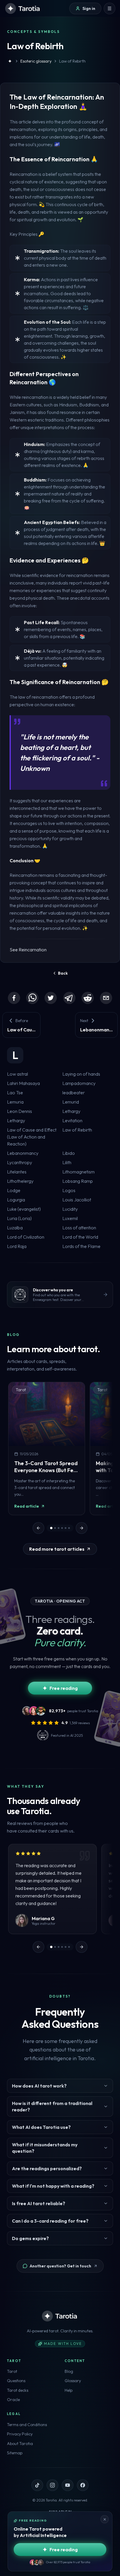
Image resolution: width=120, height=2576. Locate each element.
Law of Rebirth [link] (72, 61)
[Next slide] (82, 1528)
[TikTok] (37, 2485)
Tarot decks (18, 2390)
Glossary (73, 2381)
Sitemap (15, 2453)
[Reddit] (88, 998)
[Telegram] (69, 998)
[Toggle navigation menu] (110, 8)
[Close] (105, 2519)
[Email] (106, 998)
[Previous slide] (38, 1528)
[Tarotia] (23, 8)
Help (69, 2390)
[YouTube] (68, 2485)
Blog (69, 2371)
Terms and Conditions (27, 2425)
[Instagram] (52, 2485)
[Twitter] (51, 998)
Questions (16, 2381)
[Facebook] (14, 998)
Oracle (13, 2400)
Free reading (64, 1688)
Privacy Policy (20, 2434)
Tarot (12, 2371)
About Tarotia (20, 2444)
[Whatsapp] (32, 998)
